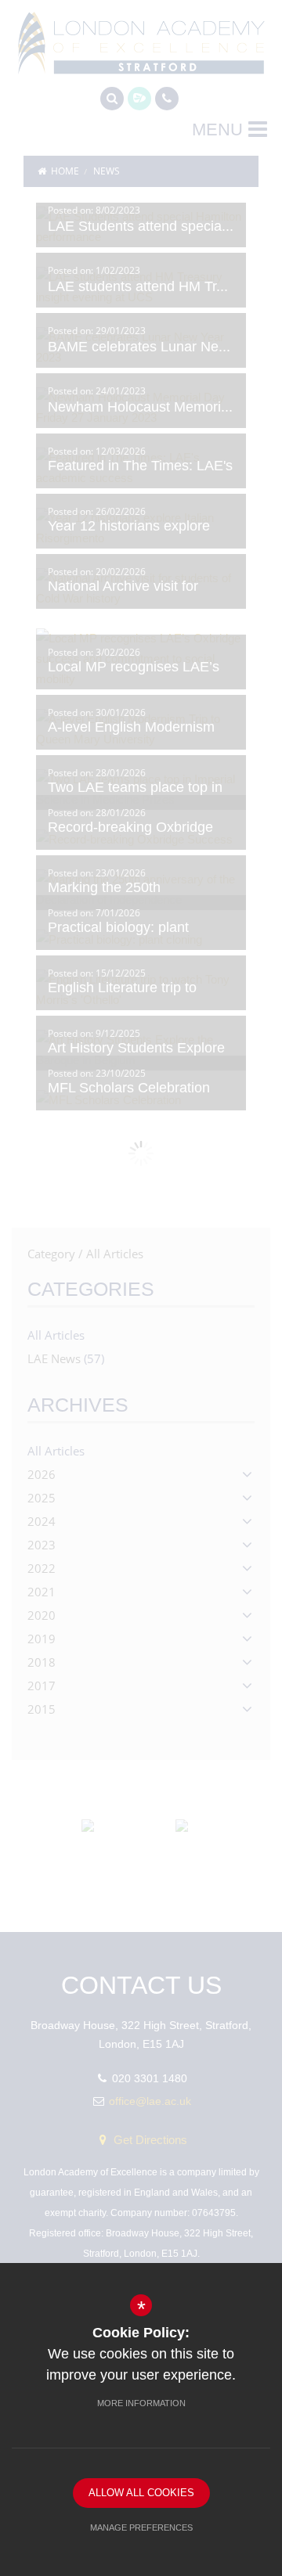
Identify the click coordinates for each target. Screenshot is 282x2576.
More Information (141, 2403)
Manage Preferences (141, 2527)
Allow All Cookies (141, 2493)
